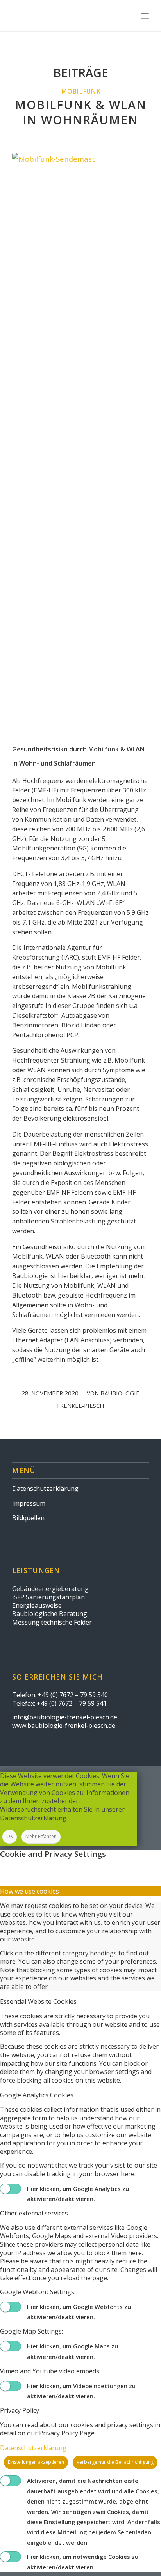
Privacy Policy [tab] (20, 2410)
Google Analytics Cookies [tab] (37, 2095)
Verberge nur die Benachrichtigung (115, 2462)
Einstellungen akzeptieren (36, 2462)
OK (10, 1836)
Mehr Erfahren (41, 1836)
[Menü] (145, 16)
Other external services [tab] (34, 2213)
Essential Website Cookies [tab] (38, 2001)
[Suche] (128, 16)
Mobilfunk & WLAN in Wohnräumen (81, 112)
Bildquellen (28, 1518)
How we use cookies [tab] (30, 1891)
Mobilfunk (81, 91)
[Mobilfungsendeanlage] (80, 445)
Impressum (29, 1503)
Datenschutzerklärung (45, 1489)
